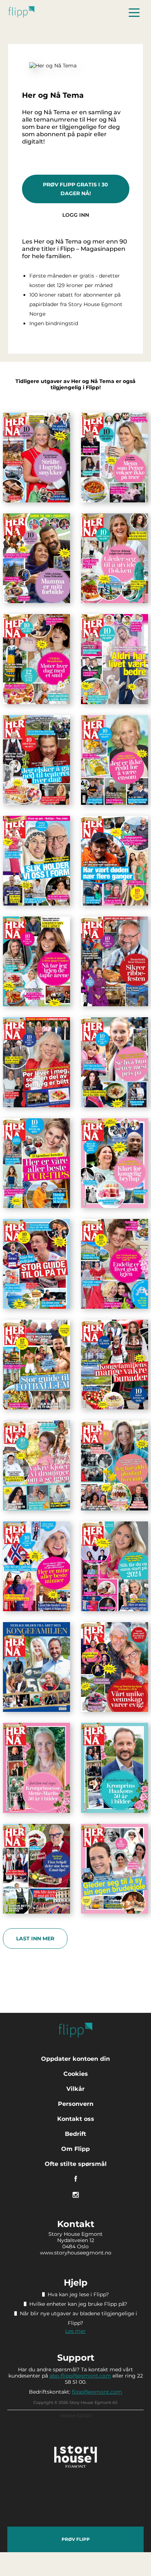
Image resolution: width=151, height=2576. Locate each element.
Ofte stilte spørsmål (76, 2164)
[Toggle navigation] (134, 12)
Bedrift (75, 2134)
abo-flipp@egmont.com (80, 2376)
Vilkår (75, 2089)
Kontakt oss (76, 2119)
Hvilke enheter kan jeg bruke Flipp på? (78, 2304)
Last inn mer (35, 1938)
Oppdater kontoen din (75, 2059)
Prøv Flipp (76, 2539)
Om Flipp (75, 2149)
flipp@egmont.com (97, 2392)
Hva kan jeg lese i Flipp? (78, 2294)
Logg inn (76, 215)
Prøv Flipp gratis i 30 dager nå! (75, 189)
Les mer (75, 2331)
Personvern (76, 2104)
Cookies (76, 2074)
